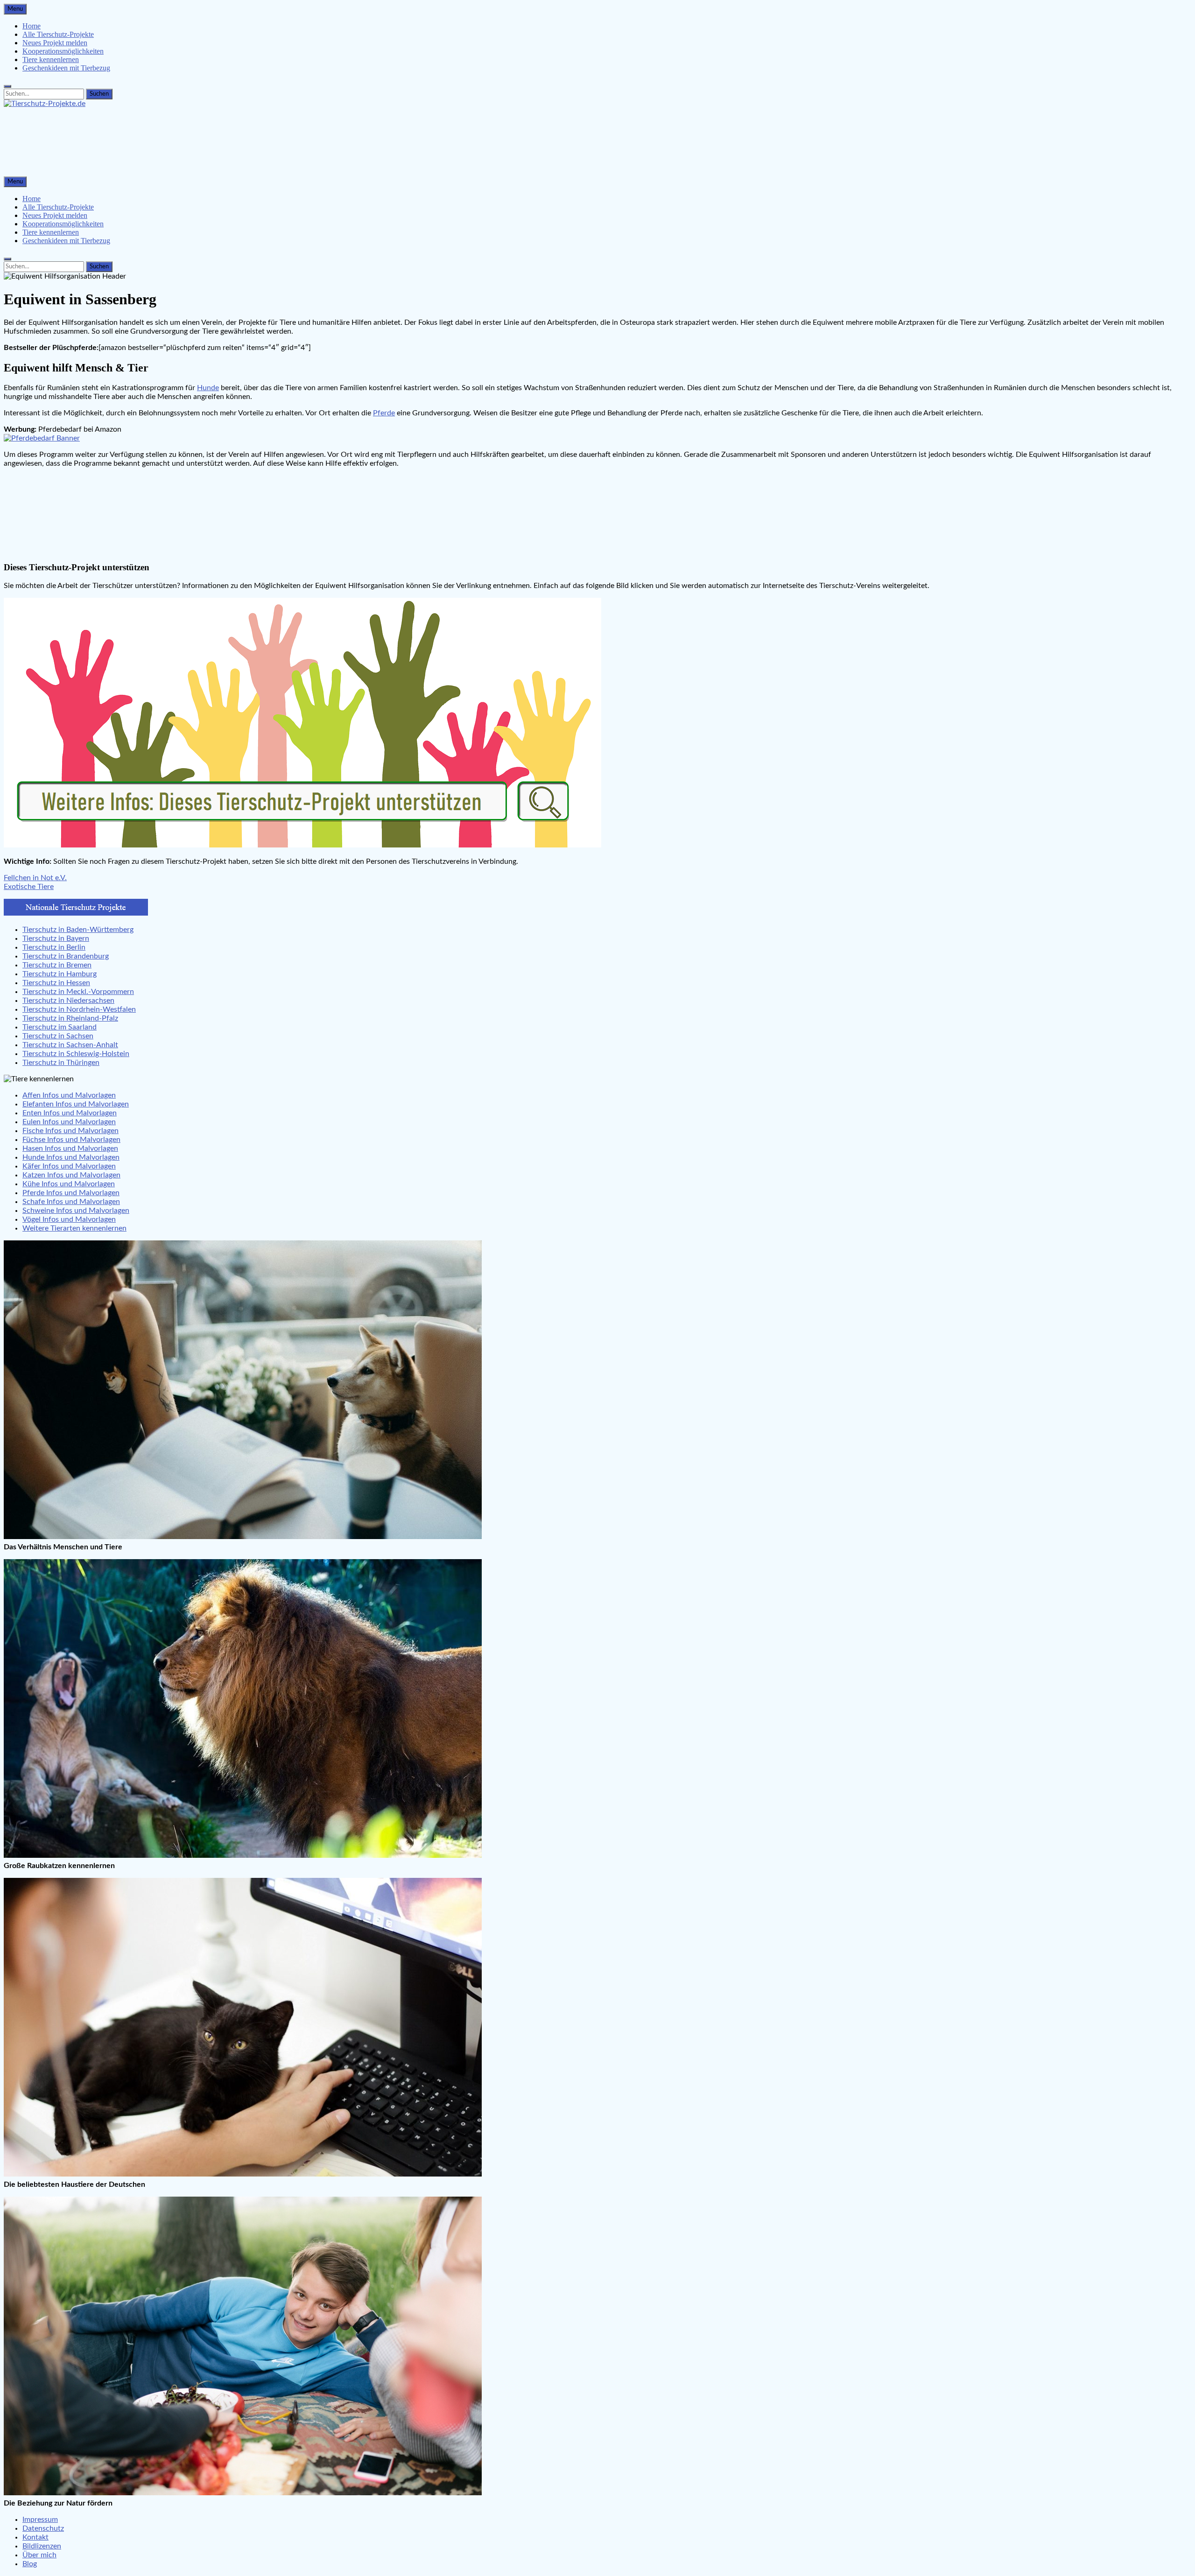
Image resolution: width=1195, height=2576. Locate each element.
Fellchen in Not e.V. (35, 878)
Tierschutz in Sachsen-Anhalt (70, 1045)
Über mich (39, 2555)
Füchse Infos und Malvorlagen (71, 1140)
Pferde (384, 413)
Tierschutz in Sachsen (58, 1036)
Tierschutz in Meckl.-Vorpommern (78, 992)
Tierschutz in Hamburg (60, 974)
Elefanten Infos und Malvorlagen (76, 1104)
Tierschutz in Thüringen (61, 1063)
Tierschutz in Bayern (56, 938)
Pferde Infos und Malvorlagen (71, 1193)
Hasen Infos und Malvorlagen (70, 1148)
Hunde (208, 388)
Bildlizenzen (42, 2546)
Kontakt (35, 2537)
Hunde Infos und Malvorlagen (71, 1157)
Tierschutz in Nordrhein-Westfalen (79, 1009)
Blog (30, 2564)
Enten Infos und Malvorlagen (70, 1113)
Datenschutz (43, 2528)
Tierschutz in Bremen (57, 965)
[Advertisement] (284, 146)
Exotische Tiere (29, 887)
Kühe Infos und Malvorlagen (69, 1184)
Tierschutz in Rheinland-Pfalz (70, 1018)
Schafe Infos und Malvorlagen (71, 1202)
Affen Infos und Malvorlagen (69, 1095)
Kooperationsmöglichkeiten (63, 51)
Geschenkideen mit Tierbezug (66, 68)
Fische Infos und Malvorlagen (70, 1131)
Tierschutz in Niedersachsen (68, 1001)
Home (32, 26)
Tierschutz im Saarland (60, 1027)
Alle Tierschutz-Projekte (58, 34)
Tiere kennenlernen (51, 59)
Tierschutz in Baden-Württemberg (78, 930)
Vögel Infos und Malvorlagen (69, 1219)
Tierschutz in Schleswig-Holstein (76, 1054)
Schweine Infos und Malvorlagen (76, 1211)
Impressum (40, 2520)
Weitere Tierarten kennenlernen (74, 1228)
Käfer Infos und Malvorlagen (69, 1166)
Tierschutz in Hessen (56, 983)
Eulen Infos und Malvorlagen (69, 1122)
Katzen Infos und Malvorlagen (71, 1175)
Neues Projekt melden (55, 43)
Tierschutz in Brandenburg (66, 956)
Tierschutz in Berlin (54, 947)
